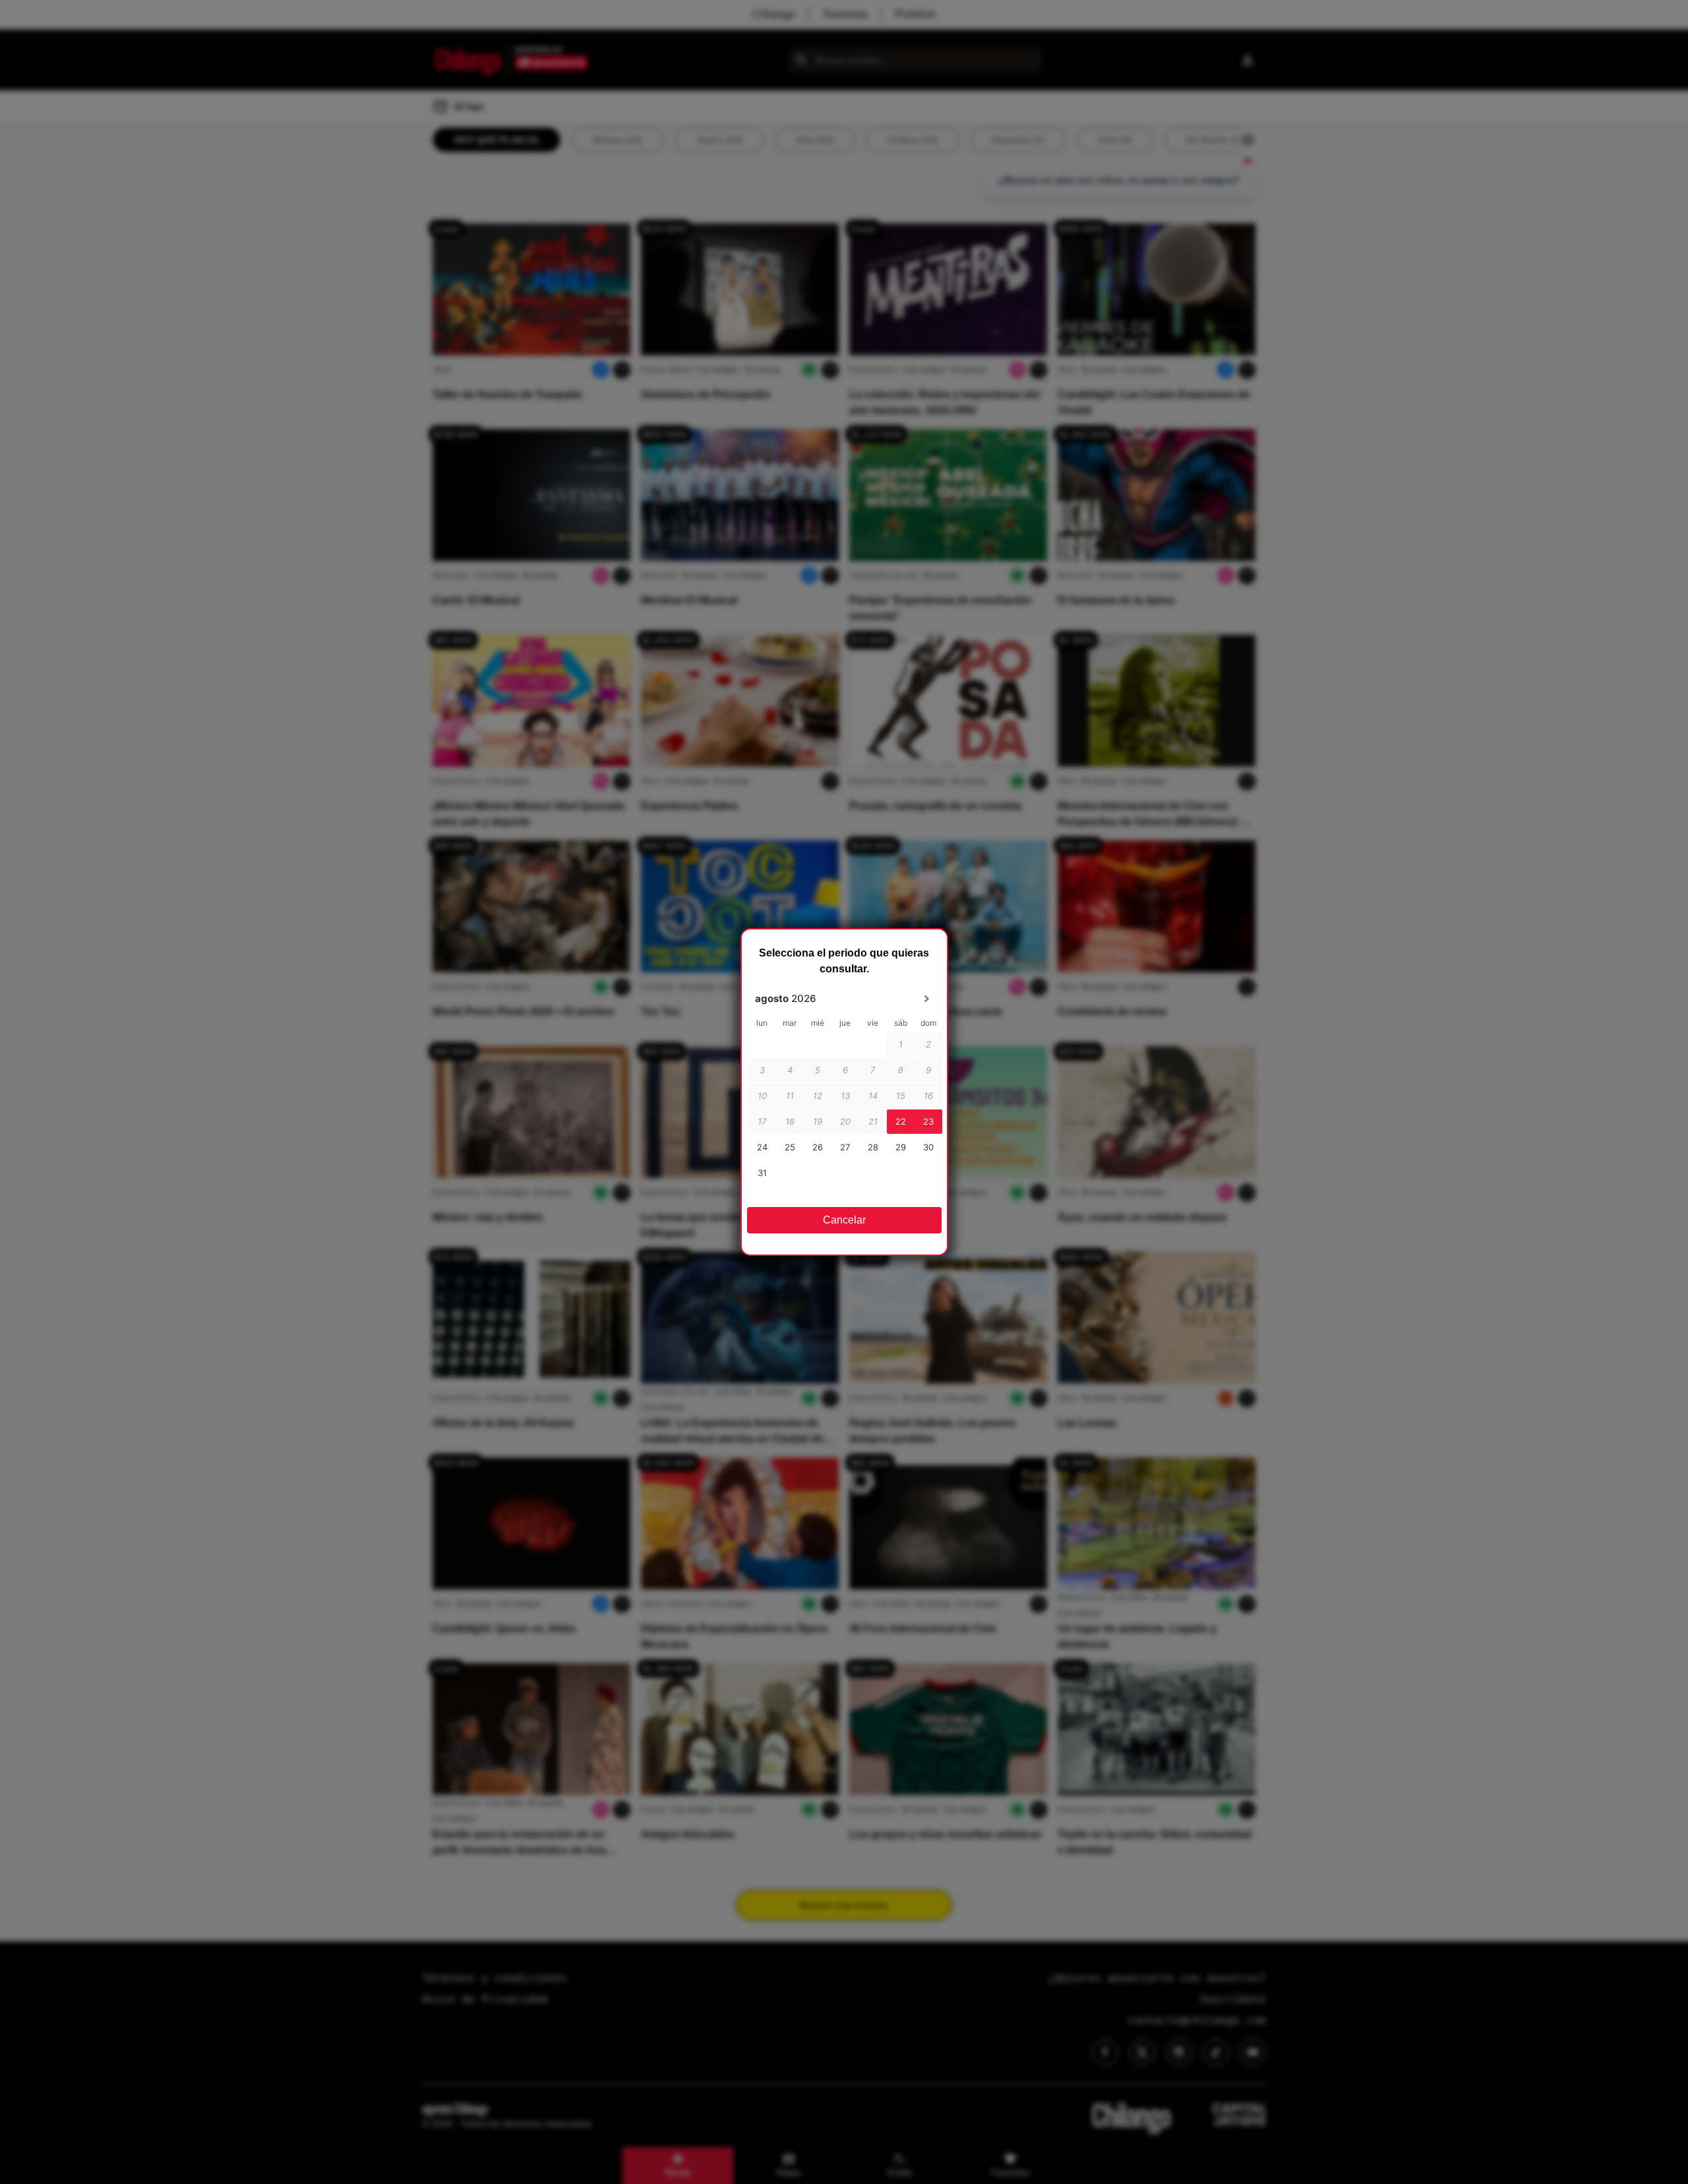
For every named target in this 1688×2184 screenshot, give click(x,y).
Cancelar (844, 1220)
